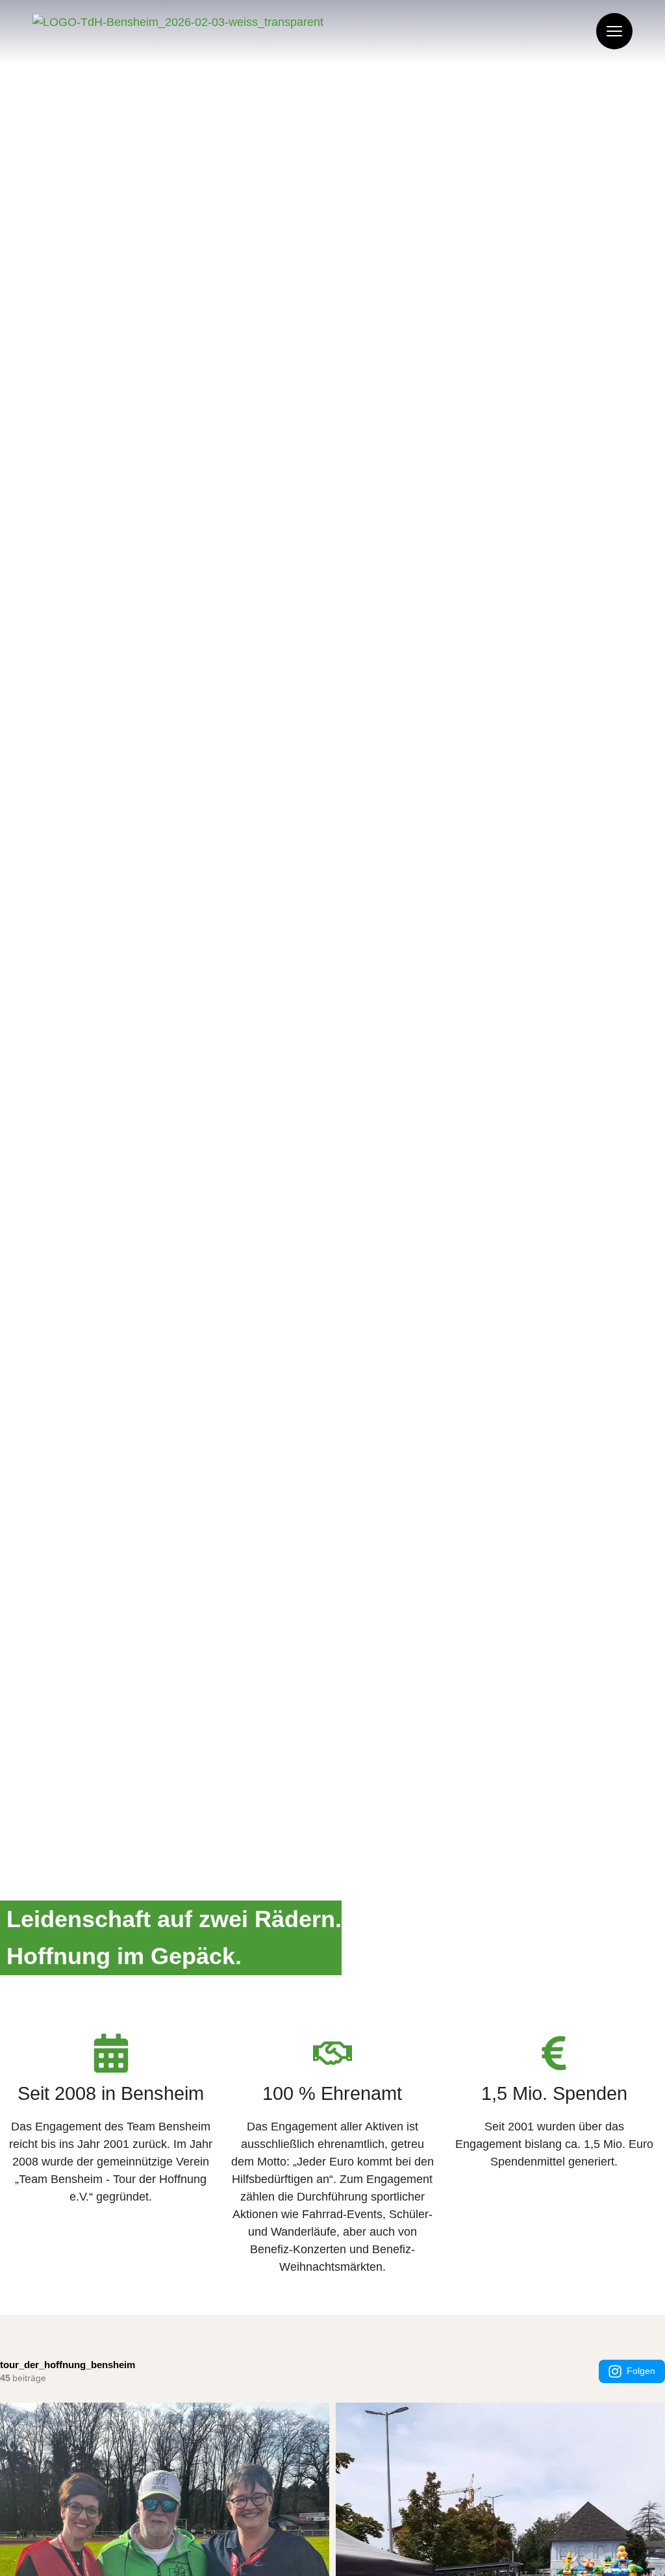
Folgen (641, 2371)
